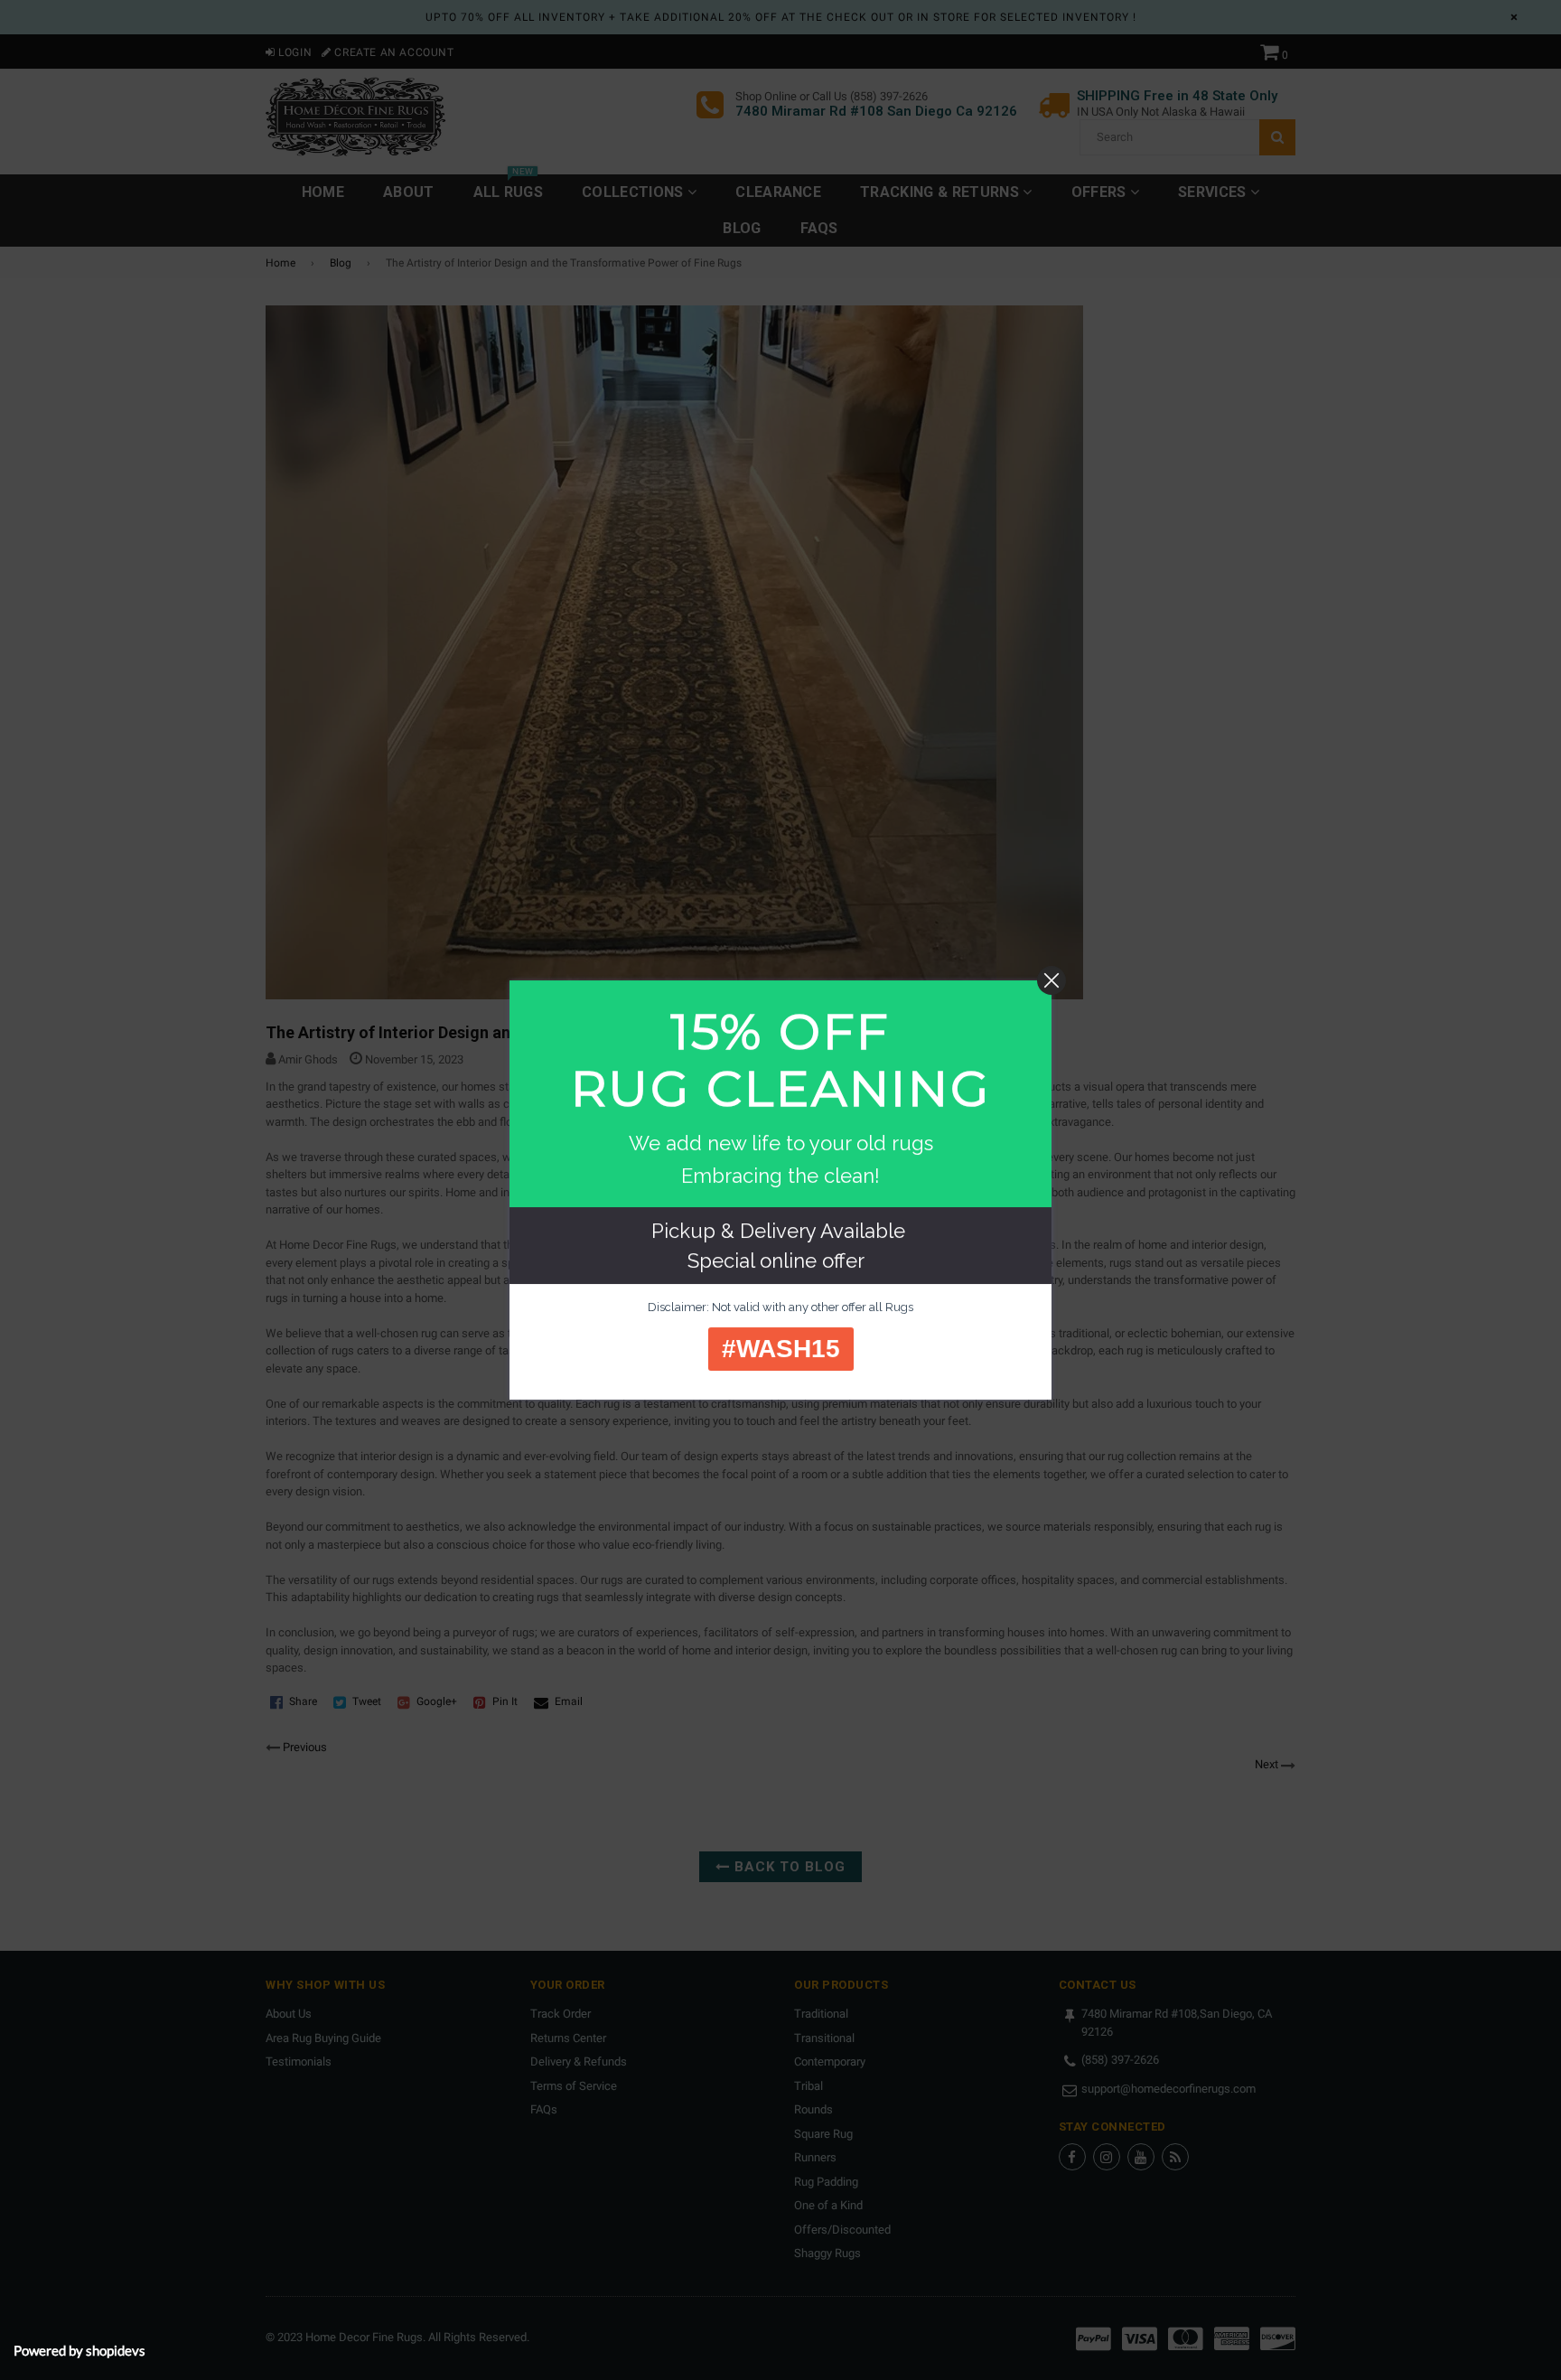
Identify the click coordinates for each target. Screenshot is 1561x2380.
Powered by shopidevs (79, 2350)
